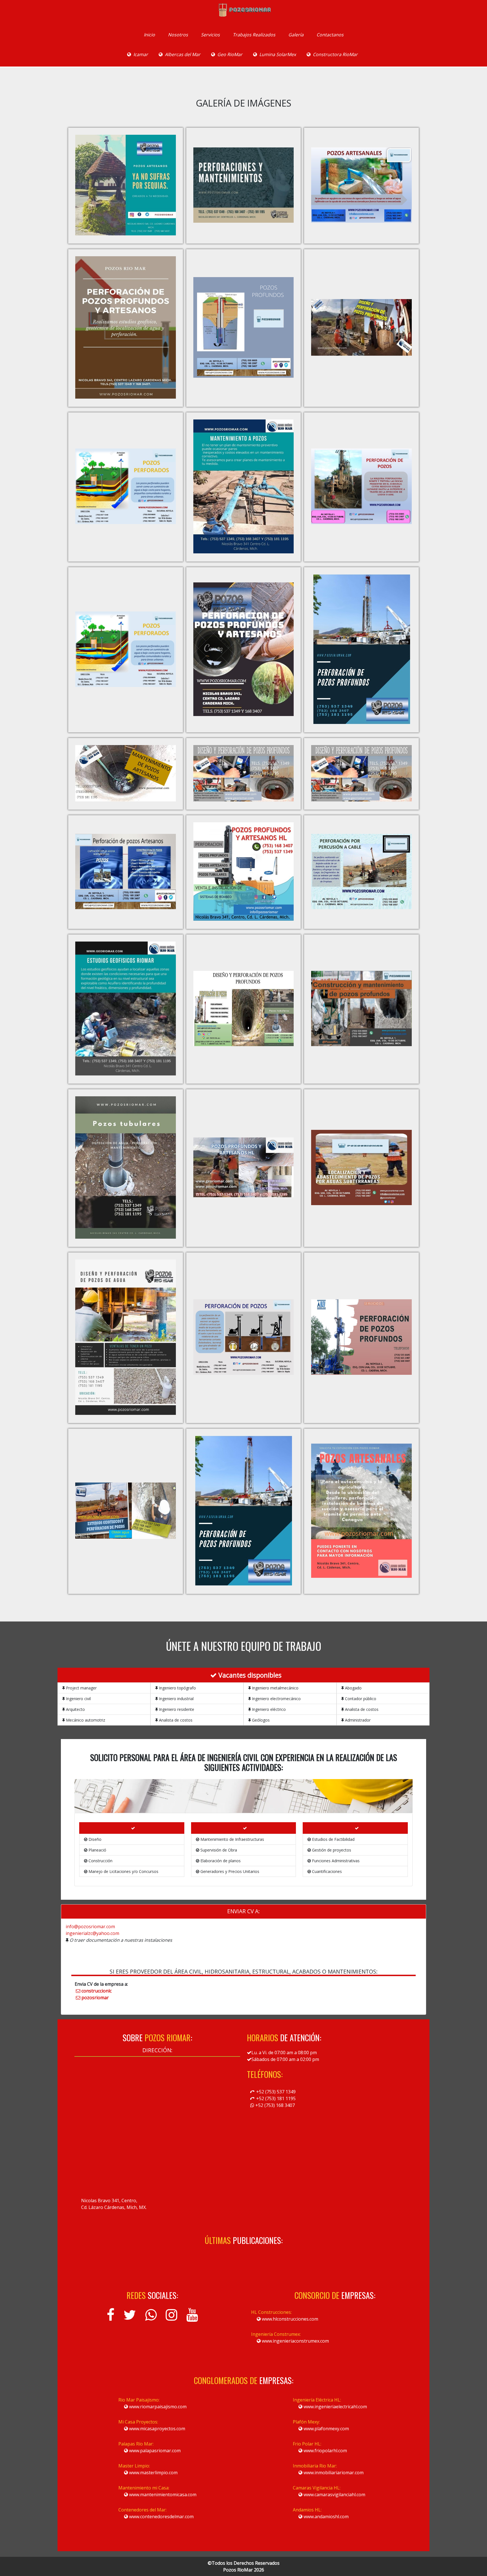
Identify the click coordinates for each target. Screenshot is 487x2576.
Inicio (149, 35)
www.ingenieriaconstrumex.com (295, 2341)
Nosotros (178, 35)
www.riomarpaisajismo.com (157, 2407)
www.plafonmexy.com (326, 2429)
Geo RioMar (230, 54)
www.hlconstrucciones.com (289, 2319)
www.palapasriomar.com (154, 2451)
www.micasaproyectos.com (157, 2429)
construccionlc (97, 1991)
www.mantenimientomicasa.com (162, 2495)
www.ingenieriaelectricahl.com (335, 2407)
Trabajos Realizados (254, 35)
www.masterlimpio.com (153, 2473)
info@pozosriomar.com (90, 1927)
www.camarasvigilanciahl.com (334, 2495)
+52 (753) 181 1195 (275, 2098)
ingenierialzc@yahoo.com (92, 1933)
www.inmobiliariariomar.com (333, 2473)
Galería (296, 35)
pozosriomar (95, 1998)
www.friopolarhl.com (325, 2451)
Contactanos (330, 35)
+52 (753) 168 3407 (275, 2105)
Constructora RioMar (335, 54)
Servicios (210, 35)
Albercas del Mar (183, 54)
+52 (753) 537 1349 (275, 2092)
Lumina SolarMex (278, 54)
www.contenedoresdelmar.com (161, 2517)
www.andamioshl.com (326, 2517)
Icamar (141, 54)
